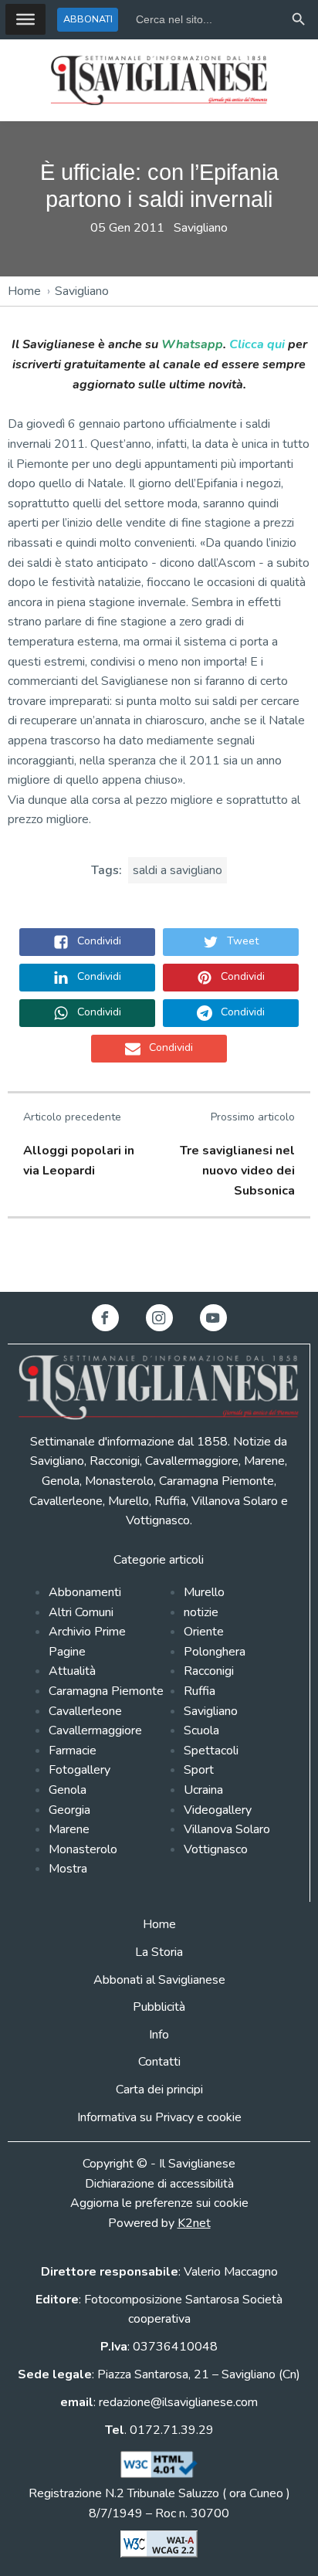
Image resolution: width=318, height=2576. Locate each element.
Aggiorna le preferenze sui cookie (159, 2203)
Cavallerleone (85, 1711)
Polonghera (215, 1652)
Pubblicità (159, 2007)
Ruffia (200, 1691)
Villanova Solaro (227, 1829)
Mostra (68, 1869)
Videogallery (218, 1810)
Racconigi (209, 1671)
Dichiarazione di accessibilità (159, 2184)
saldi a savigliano (178, 870)
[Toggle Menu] (25, 19)
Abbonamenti (85, 1592)
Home (24, 291)
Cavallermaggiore (95, 1730)
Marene (69, 1829)
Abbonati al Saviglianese (159, 1980)
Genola (68, 1790)
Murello (204, 1592)
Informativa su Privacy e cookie (159, 2117)
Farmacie (73, 1751)
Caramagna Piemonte (106, 1691)
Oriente (204, 1632)
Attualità (72, 1671)
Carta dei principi (159, 2090)
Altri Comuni (81, 1612)
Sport (199, 1770)
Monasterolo (83, 1849)
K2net (194, 2223)
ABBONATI (88, 19)
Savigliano (201, 228)
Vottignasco (216, 1849)
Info (159, 2035)
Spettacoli (211, 1751)
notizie (201, 1612)
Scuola (201, 1730)
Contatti (159, 2062)
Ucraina (203, 1790)
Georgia (69, 1810)
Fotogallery (79, 1770)
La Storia (159, 1952)
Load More (159, 1256)
